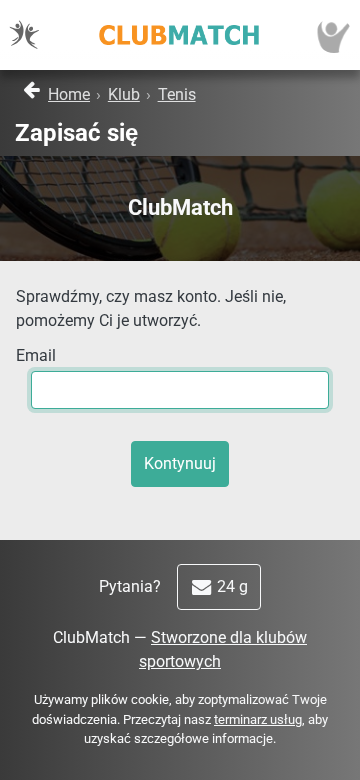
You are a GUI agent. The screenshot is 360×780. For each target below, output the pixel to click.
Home (69, 94)
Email (36, 355)
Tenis (177, 94)
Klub (124, 94)
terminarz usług (258, 719)
